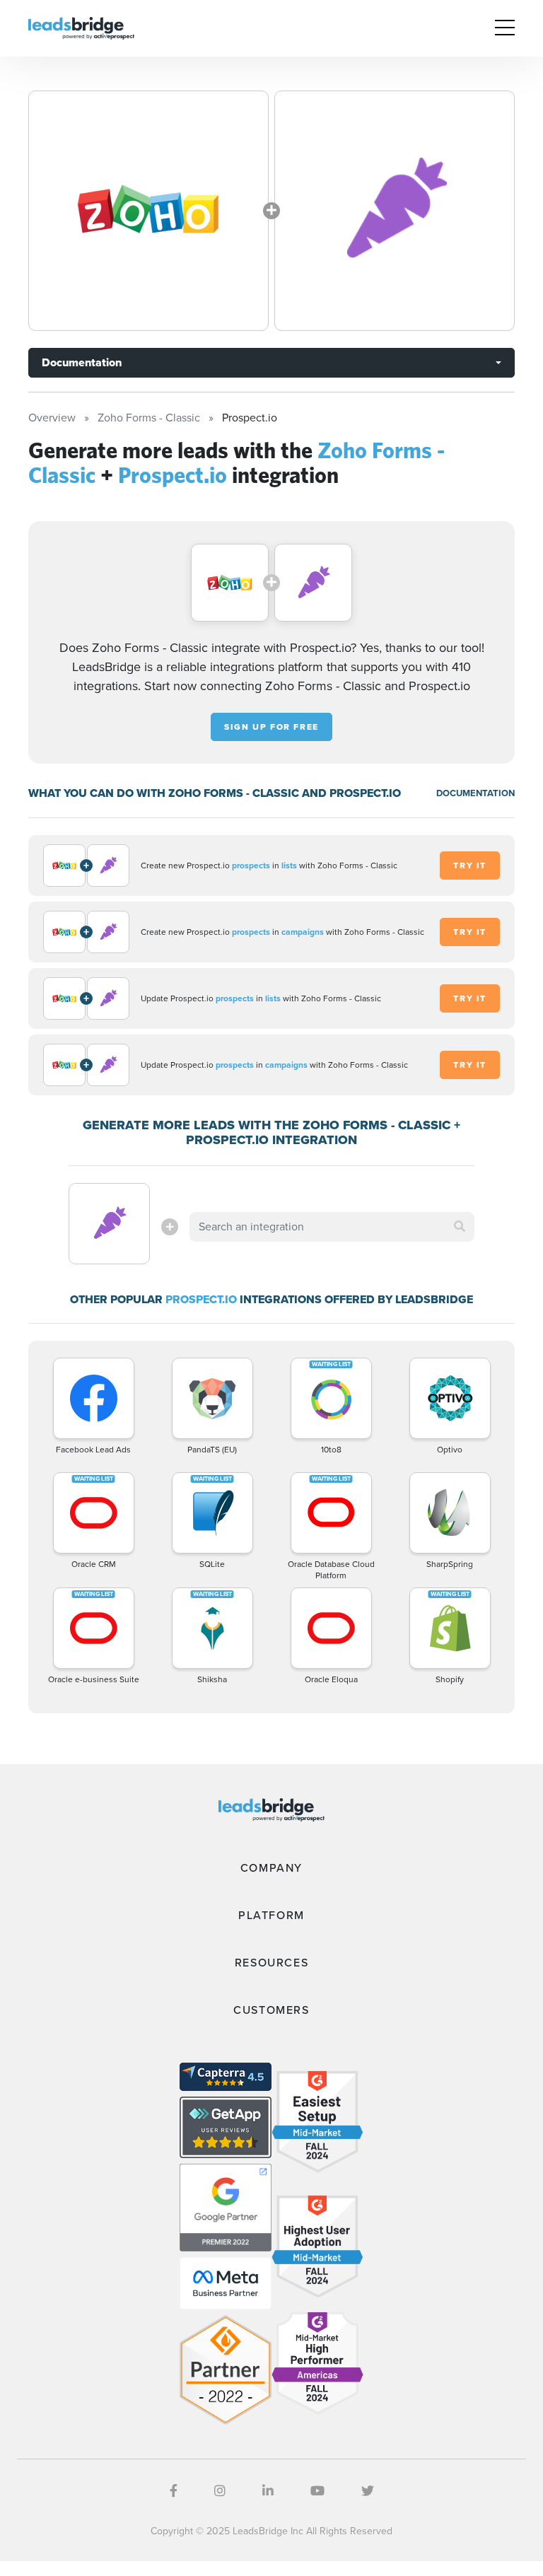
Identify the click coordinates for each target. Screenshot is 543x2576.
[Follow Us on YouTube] (317, 2491)
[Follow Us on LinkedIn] (268, 2491)
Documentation (82, 362)
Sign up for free (271, 727)
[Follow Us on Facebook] (174, 2491)
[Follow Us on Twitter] (368, 2491)
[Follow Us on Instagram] (220, 2491)
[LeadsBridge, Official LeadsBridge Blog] (81, 27)
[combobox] (332, 1227)
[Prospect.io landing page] (395, 211)
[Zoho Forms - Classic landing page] (148, 211)
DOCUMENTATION (475, 793)
